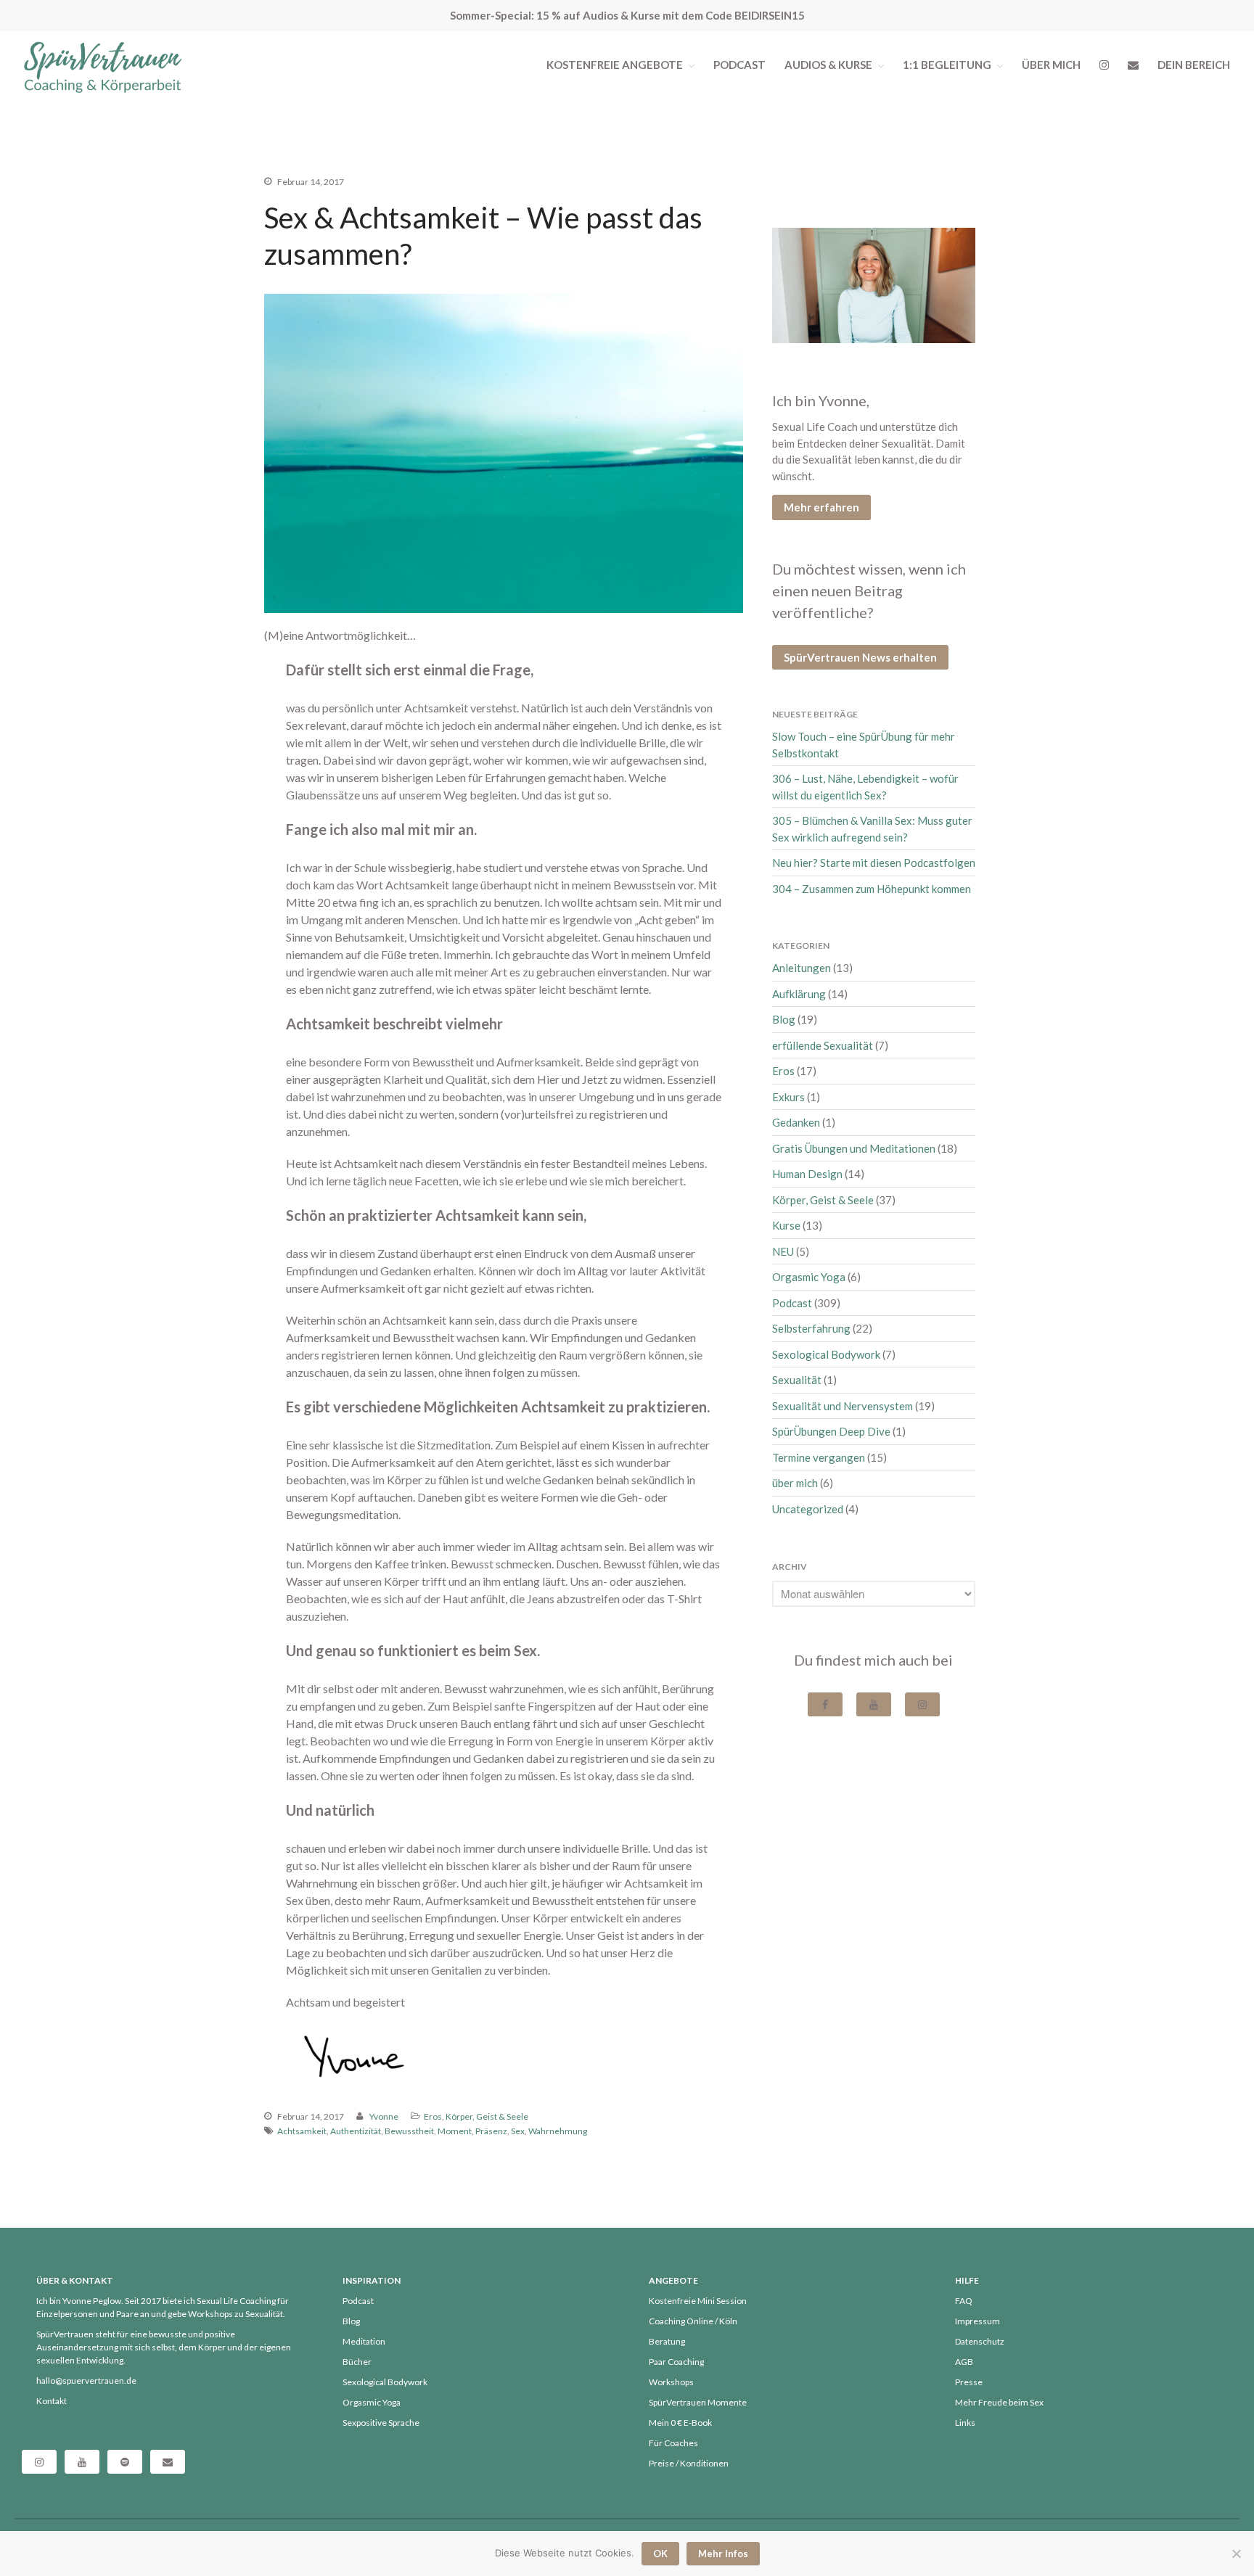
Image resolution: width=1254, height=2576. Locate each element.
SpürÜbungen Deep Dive (831, 1431)
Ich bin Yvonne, (821, 400)
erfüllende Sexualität (823, 1045)
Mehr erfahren (821, 507)
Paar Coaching (676, 2362)
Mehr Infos (723, 2554)
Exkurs (788, 1097)
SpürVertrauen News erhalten (860, 657)
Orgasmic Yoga (809, 1277)
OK (660, 2554)
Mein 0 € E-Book (680, 2423)
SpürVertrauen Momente (698, 2402)
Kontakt (52, 2401)
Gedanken (796, 1122)
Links (965, 2423)
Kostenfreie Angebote (615, 65)
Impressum (978, 2321)
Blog (784, 1019)
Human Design (807, 1174)
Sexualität (797, 1380)
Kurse (786, 1225)
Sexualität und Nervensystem (843, 1406)
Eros (433, 2116)
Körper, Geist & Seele (487, 2116)
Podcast (739, 65)
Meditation (364, 2341)
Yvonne (384, 2116)
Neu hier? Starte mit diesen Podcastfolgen (874, 863)
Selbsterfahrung (811, 1328)
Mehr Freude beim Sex (999, 2402)
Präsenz (491, 2131)
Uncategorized (808, 1509)
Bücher (357, 2362)
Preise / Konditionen (689, 2463)
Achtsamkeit (302, 2131)
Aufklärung (799, 994)
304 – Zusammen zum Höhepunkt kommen (872, 889)
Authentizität (356, 2131)
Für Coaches (673, 2443)
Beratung (667, 2341)
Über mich (1051, 65)
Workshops (671, 2382)
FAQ (964, 2301)
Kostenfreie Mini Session (698, 2301)
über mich (795, 1483)
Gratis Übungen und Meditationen (854, 1148)
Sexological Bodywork (826, 1354)
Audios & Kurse (828, 65)
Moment (455, 2131)
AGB (964, 2362)
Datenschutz (980, 2341)
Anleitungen (802, 968)
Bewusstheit (409, 2131)
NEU (783, 1251)
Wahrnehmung (558, 2131)
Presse (969, 2382)
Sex (518, 2131)
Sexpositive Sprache (381, 2423)
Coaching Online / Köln (693, 2321)
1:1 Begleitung (947, 65)
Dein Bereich (1194, 65)
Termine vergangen (819, 1457)
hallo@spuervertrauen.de (86, 2380)
